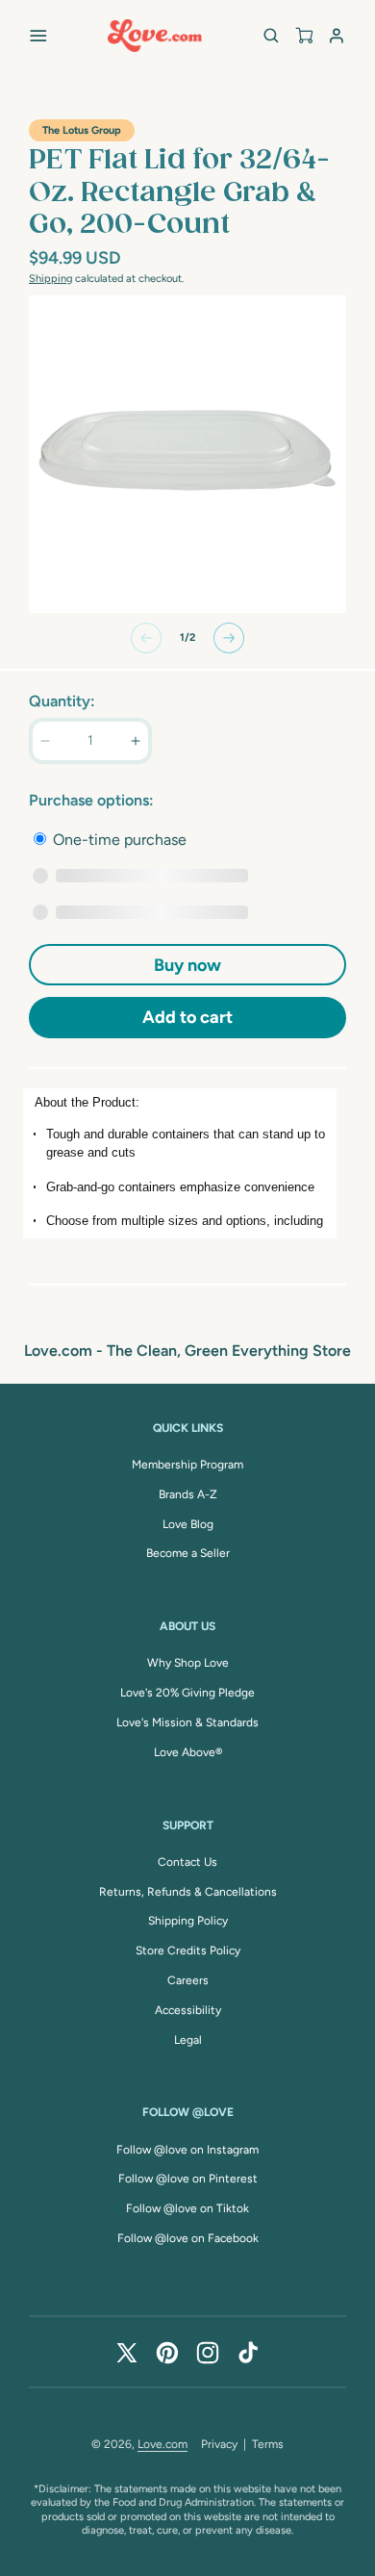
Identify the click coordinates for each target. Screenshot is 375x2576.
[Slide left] (146, 638)
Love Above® (188, 1752)
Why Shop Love (188, 1663)
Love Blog (188, 1524)
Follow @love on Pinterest (188, 2179)
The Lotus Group (82, 130)
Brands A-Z (188, 1494)
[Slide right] (229, 638)
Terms (268, 2444)
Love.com (162, 2444)
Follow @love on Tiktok (187, 2208)
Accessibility (188, 2010)
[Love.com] (155, 36)
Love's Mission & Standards (187, 1722)
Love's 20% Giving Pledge (187, 1693)
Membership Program (187, 1465)
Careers (188, 1980)
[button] (38, 36)
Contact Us (187, 1862)
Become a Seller (188, 1553)
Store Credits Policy (188, 1951)
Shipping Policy (188, 1921)
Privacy (219, 2444)
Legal (188, 2040)
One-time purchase (118, 840)
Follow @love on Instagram (187, 2150)
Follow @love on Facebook (188, 2238)
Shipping (50, 279)
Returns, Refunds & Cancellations (188, 1892)
